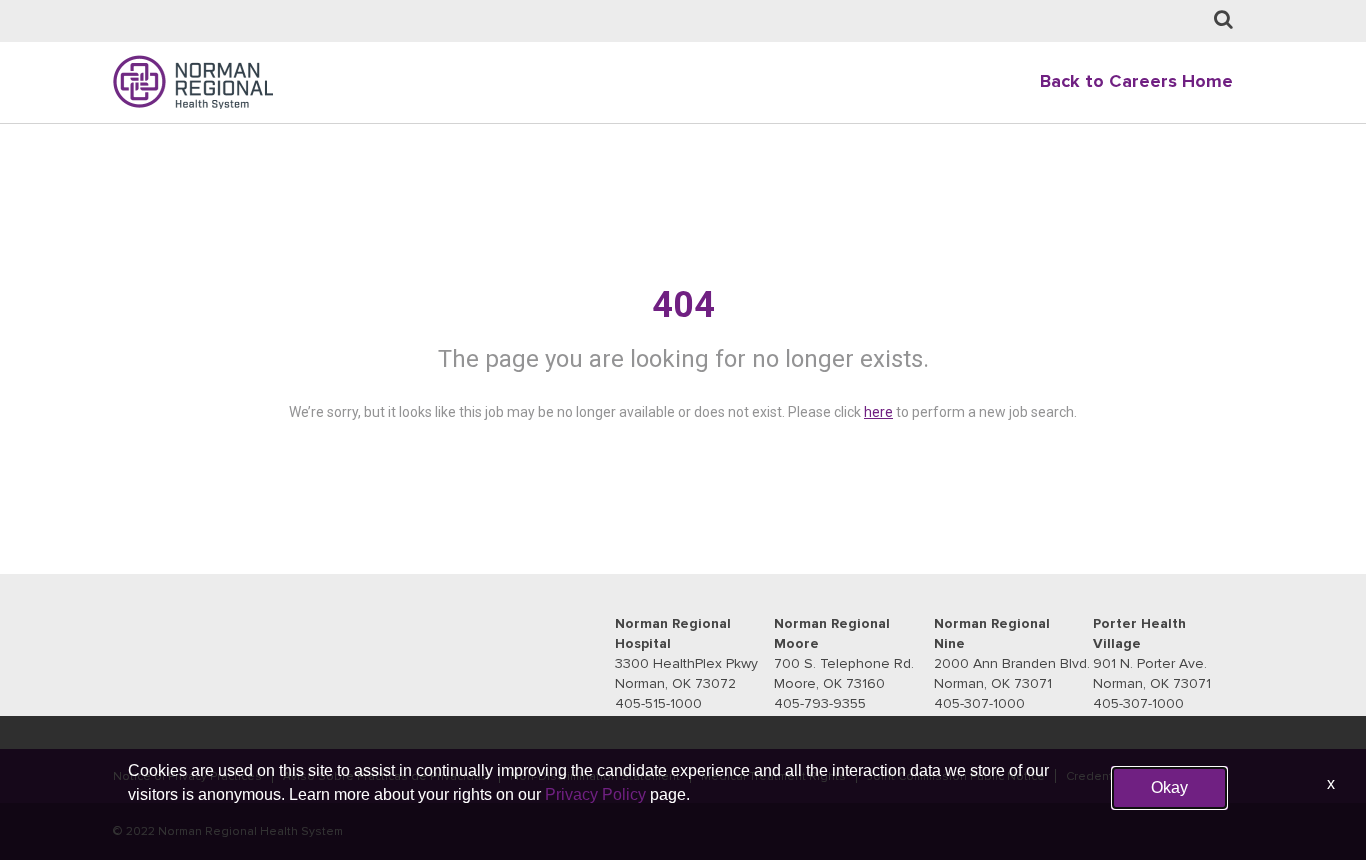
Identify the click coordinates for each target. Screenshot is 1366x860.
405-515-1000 (658, 703)
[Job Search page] (1223, 20)
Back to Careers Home (1136, 81)
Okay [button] (1169, 787)
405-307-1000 (979, 703)
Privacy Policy (595, 794)
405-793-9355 (820, 703)
